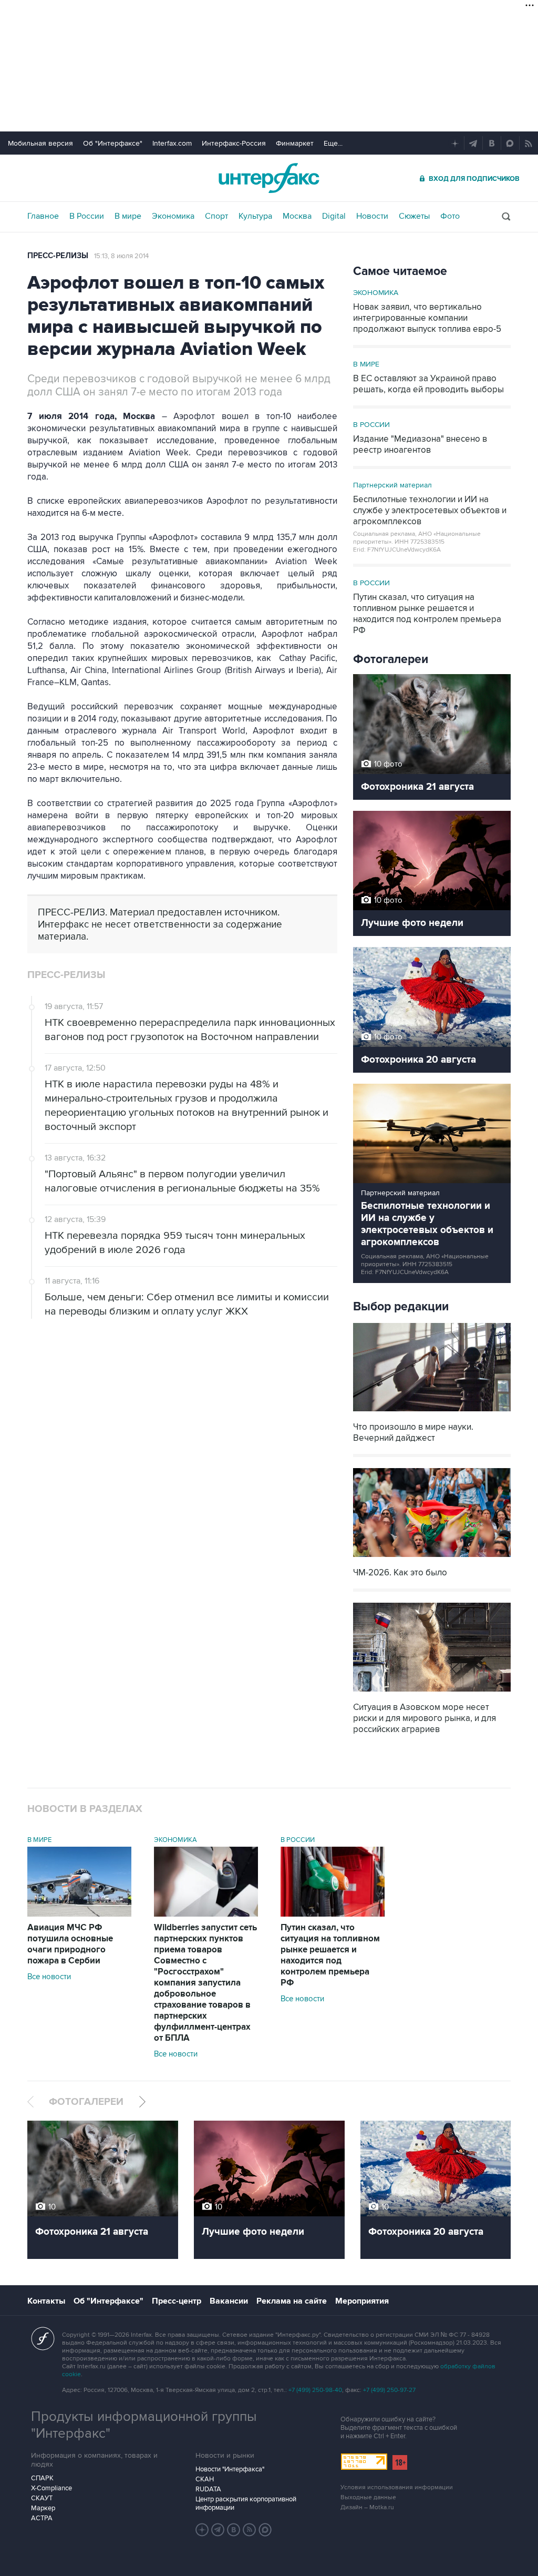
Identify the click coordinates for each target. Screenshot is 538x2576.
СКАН (205, 2479)
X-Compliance (51, 2488)
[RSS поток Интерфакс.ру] (250, 2530)
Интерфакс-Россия (234, 143)
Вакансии (229, 2301)
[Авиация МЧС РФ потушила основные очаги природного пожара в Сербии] (79, 1914)
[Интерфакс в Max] (265, 2530)
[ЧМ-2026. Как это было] (432, 1558)
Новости (372, 216)
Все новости (49, 1977)
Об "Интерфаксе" (113, 143)
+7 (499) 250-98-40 (315, 2390)
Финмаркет (295, 143)
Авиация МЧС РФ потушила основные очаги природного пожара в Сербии (70, 1944)
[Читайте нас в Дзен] (202, 2530)
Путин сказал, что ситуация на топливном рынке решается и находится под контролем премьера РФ (330, 1955)
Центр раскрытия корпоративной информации (246, 2503)
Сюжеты (414, 216)
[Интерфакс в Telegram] (218, 2530)
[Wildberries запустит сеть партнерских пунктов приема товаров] (206, 1914)
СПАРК (42, 2478)
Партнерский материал (392, 485)
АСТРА (42, 2518)
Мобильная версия (40, 143)
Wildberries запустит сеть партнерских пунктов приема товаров (205, 1983)
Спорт (216, 216)
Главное (43, 216)
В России (87, 216)
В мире (128, 216)
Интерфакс (269, 178)
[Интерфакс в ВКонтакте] (234, 2530)
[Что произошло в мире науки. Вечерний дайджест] (432, 1413)
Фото (450, 216)
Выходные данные (368, 2497)
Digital (334, 216)
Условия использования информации (397, 2487)
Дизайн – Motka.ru (367, 2507)
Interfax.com (172, 143)
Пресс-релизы (58, 256)
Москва (297, 216)
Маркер (43, 2508)
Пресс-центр (177, 2301)
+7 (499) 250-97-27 (389, 2390)
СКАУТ (42, 2498)
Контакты (46, 2301)
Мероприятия (362, 2301)
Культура (255, 216)
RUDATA (208, 2489)
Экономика (173, 216)
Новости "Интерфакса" (230, 2469)
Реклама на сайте (292, 2301)
